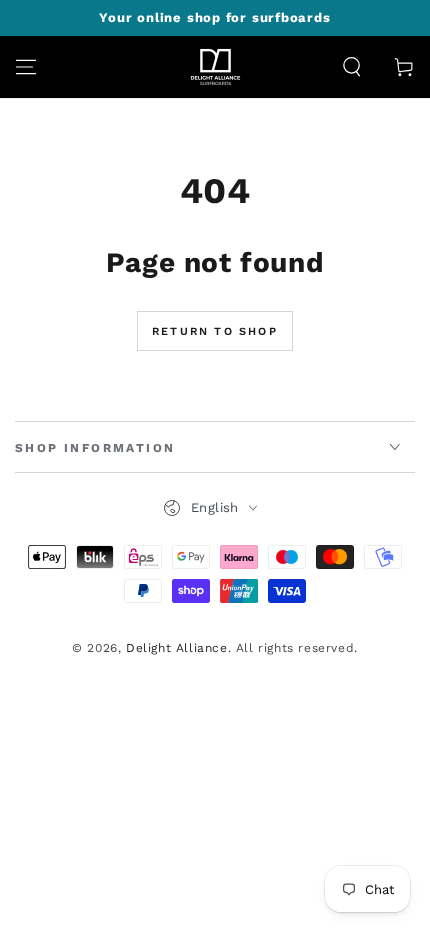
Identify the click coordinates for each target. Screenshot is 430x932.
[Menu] (26, 67)
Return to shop (215, 331)
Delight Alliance (177, 648)
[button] (352, 67)
